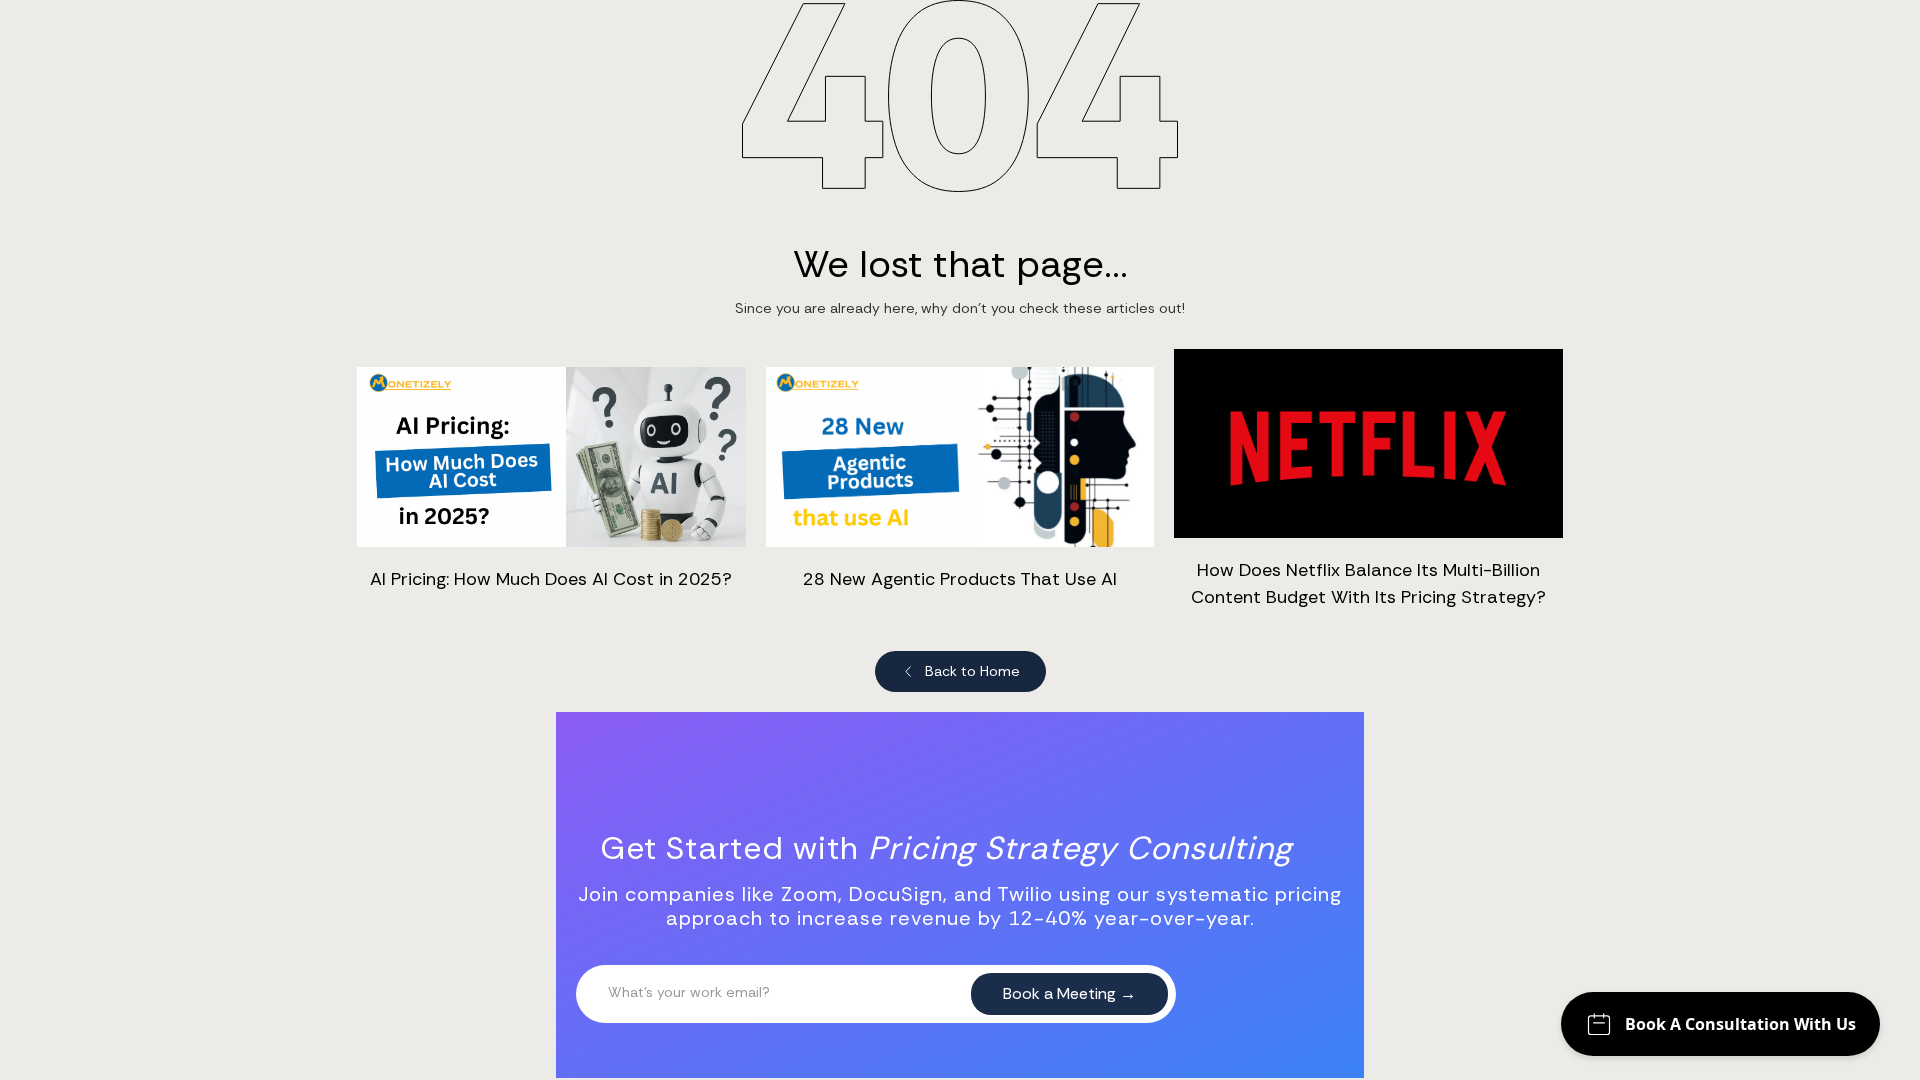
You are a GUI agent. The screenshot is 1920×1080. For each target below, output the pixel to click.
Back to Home (972, 671)
